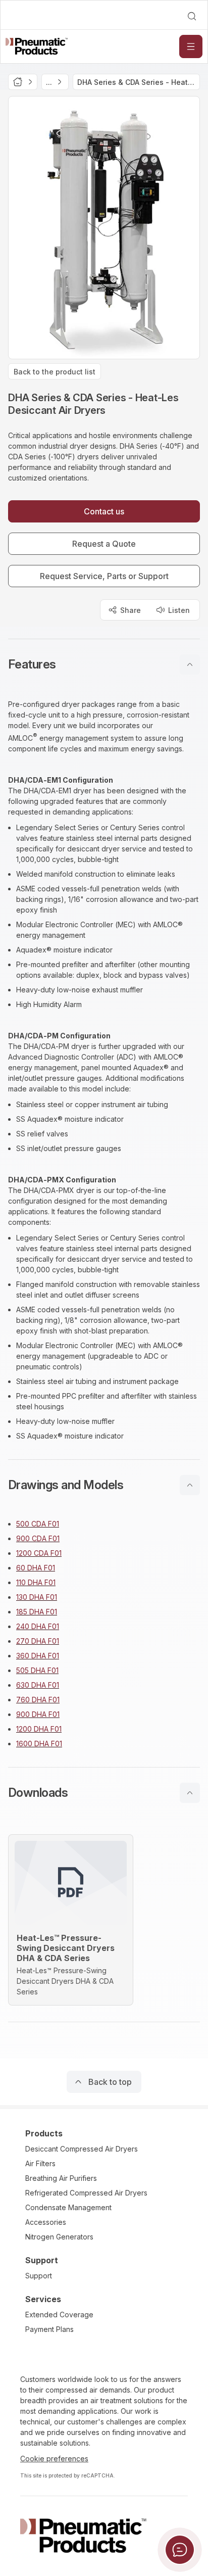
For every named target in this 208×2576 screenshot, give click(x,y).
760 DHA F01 (38, 1700)
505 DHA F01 (37, 1670)
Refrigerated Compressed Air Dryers (86, 2193)
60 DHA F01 (36, 1568)
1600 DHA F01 (39, 1744)
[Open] (191, 46)
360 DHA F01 (38, 1656)
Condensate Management (68, 2207)
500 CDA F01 (38, 1524)
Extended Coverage (59, 2315)
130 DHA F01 (37, 1597)
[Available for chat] (180, 2550)
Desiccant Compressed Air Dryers (82, 2149)
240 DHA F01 (38, 1626)
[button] (104, 664)
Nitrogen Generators (59, 2237)
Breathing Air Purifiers (61, 2178)
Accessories (46, 2222)
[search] (192, 16)
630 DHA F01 (38, 1685)
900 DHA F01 (38, 1714)
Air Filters (40, 2163)
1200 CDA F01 (39, 1553)
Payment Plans (49, 2329)
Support (39, 2276)
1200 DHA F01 (39, 1729)
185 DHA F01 (37, 1612)
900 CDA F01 (38, 1538)
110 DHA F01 (36, 1582)
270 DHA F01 (38, 1641)
